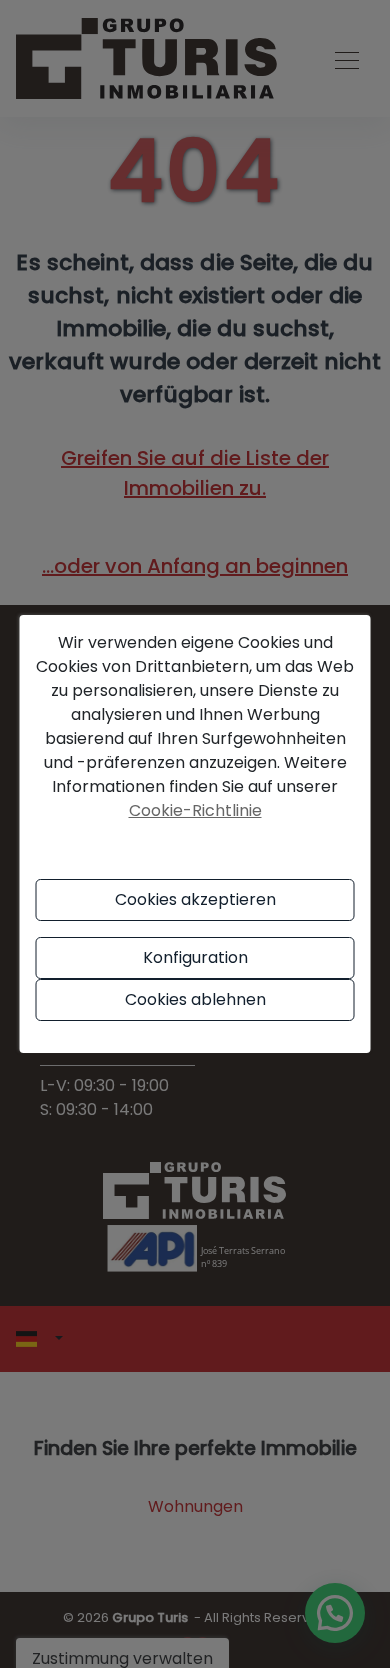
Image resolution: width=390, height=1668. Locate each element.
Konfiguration (195, 957)
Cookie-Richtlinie (195, 810)
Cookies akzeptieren (195, 899)
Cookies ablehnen (195, 999)
